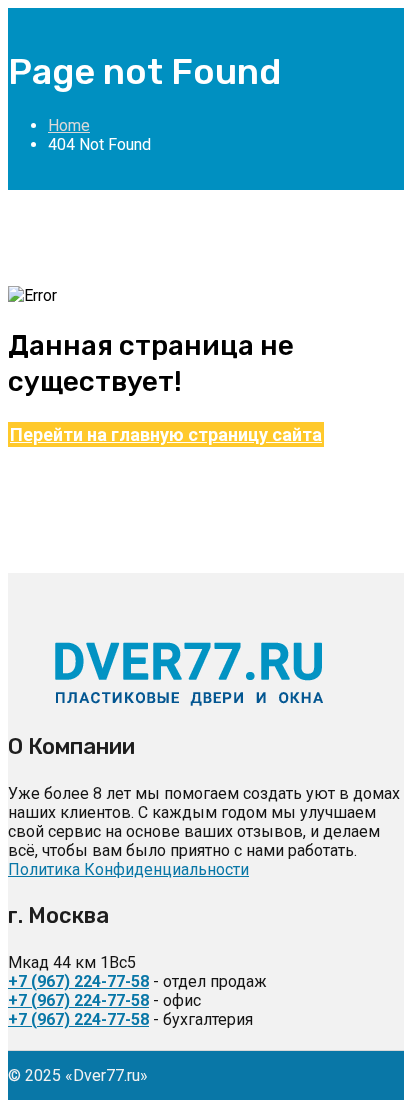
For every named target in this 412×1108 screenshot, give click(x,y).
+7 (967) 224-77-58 (78, 981)
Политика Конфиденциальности (128, 869)
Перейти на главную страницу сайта (166, 434)
